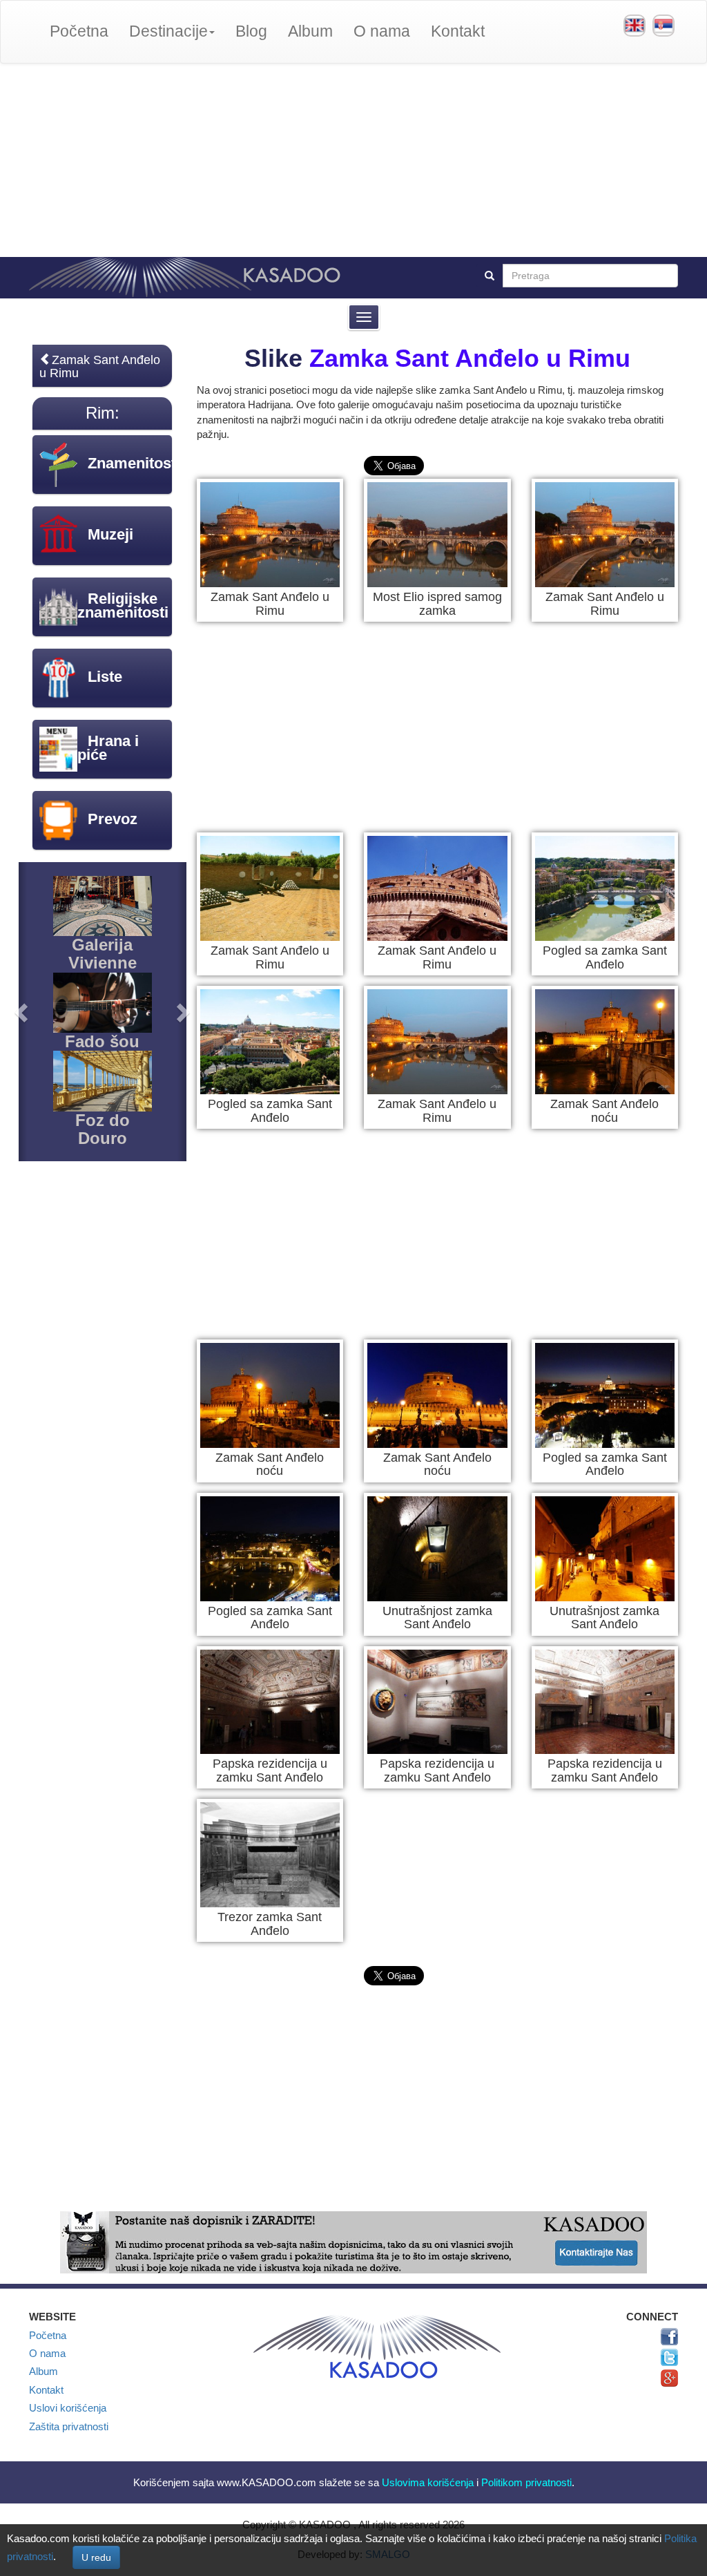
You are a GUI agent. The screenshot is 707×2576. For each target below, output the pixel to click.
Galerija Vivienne (103, 954)
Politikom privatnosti (526, 2482)
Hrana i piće (108, 748)
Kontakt (458, 31)
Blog (251, 31)
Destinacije (168, 31)
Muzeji (110, 534)
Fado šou (102, 1041)
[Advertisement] (353, 160)
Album (310, 31)
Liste (105, 677)
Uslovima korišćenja (428, 2482)
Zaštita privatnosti (69, 2426)
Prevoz (113, 819)
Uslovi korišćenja (68, 2408)
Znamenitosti (134, 463)
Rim (100, 413)
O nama (382, 31)
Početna (79, 31)
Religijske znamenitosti (123, 605)
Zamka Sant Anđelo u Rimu (470, 358)
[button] (23, 1012)
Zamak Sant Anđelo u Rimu (100, 366)
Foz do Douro (103, 1129)
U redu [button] (96, 2557)
